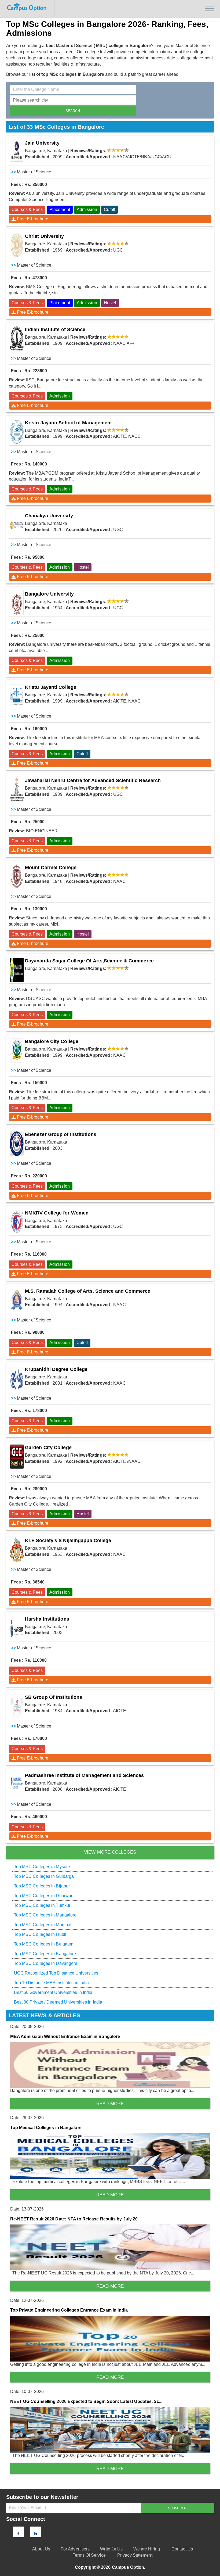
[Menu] (209, 8)
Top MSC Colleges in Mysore (42, 1867)
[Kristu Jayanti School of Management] (17, 432)
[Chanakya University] (17, 525)
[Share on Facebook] (18, 2534)
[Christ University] (17, 245)
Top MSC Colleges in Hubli (40, 1934)
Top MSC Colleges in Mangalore (45, 1915)
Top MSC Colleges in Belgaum (44, 1944)
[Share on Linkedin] (35, 2534)
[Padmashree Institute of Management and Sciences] (17, 1785)
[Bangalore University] (17, 603)
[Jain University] (17, 152)
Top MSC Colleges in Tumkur (42, 1905)
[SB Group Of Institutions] (17, 1706)
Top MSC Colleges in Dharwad (44, 1896)
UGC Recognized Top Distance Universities (56, 1973)
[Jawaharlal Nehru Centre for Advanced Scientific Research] (17, 790)
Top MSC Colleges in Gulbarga (44, 1876)
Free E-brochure (33, 219)
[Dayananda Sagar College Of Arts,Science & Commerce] (17, 970)
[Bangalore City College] (17, 1051)
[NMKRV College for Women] (17, 1222)
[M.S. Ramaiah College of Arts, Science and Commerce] (17, 1300)
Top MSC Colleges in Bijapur (42, 1886)
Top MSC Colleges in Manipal (43, 1925)
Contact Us (182, 2549)
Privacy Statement (135, 2555)
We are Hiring (147, 2549)
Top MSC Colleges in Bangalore (45, 1954)
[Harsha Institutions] (17, 1628)
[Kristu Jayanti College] (17, 696)
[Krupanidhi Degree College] (17, 1378)
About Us (41, 2549)
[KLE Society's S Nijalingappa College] (17, 1550)
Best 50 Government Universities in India (53, 1992)
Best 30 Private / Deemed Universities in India (58, 2002)
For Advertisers (75, 2549)
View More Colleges (110, 1852)
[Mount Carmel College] (17, 877)
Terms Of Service (89, 2555)
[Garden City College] (17, 1457)
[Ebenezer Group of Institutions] (17, 1144)
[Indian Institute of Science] (17, 339)
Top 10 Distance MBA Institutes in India (52, 1983)
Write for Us (111, 2549)
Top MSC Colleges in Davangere (46, 1963)
